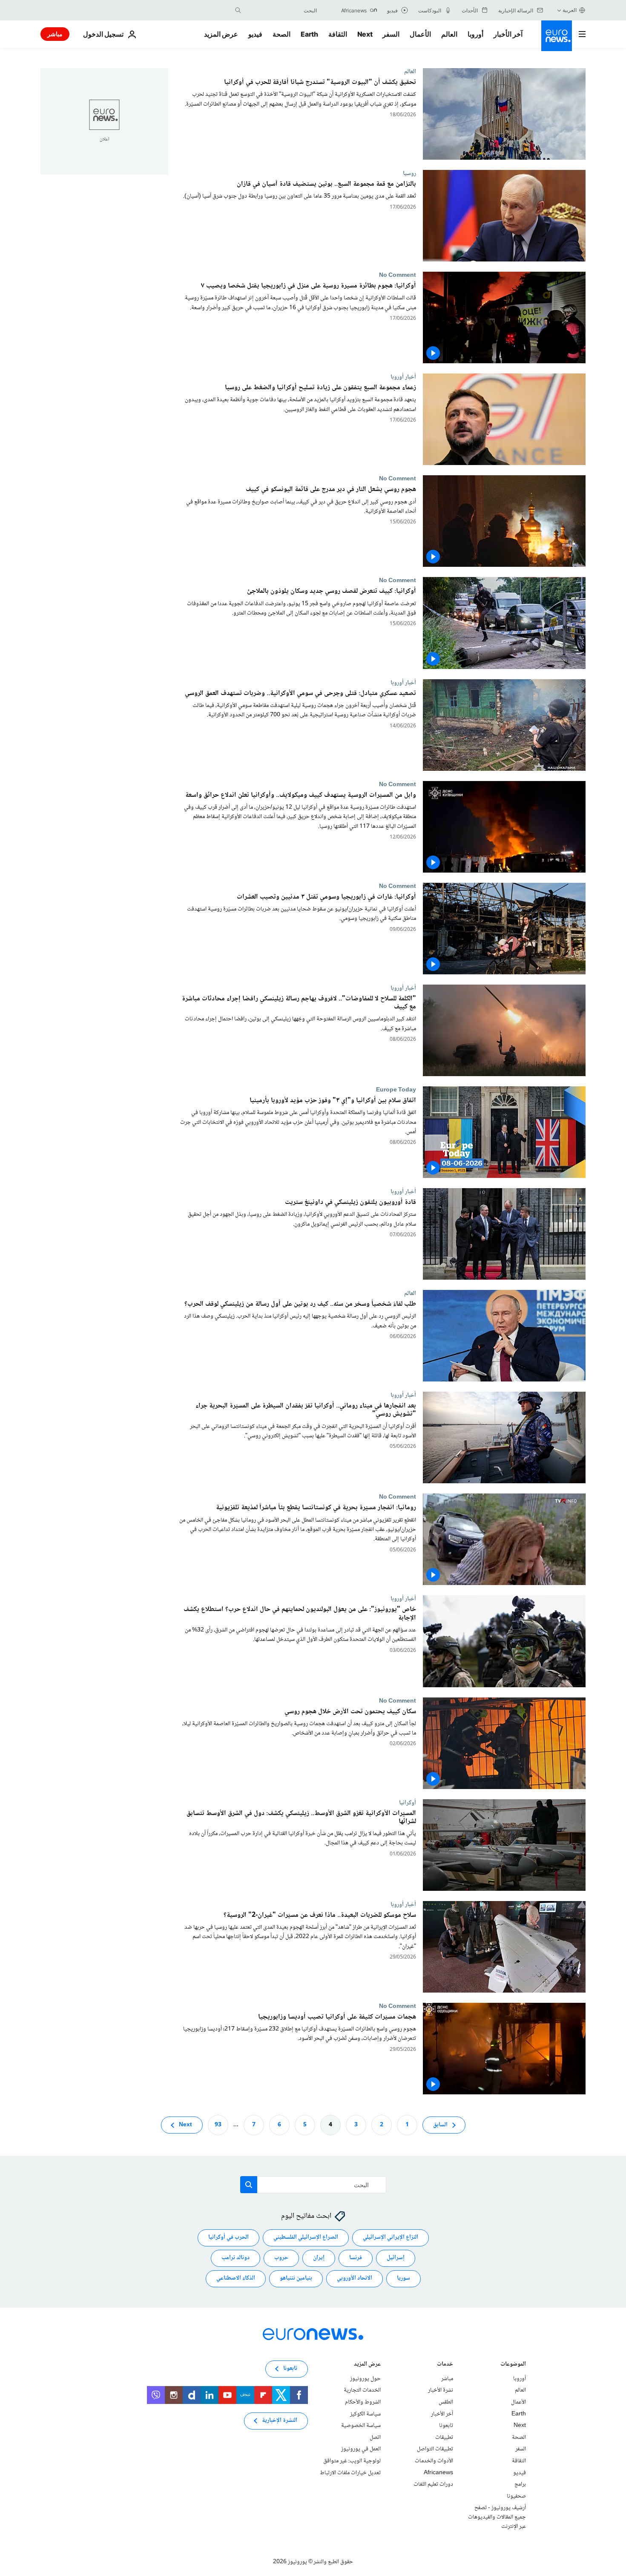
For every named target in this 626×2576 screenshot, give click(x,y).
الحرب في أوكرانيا (228, 2237)
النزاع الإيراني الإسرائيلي (391, 2237)
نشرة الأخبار (441, 2390)
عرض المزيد (367, 2365)
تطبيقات (444, 2438)
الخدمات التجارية (362, 2390)
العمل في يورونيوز (361, 2449)
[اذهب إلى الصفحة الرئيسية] (557, 36)
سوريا (403, 2278)
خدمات (445, 2365)
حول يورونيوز (365, 2379)
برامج (520, 2484)
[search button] (238, 10)
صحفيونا (516, 2496)
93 (218, 2125)
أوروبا (475, 34)
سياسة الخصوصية (361, 2426)
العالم (449, 34)
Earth (309, 34)
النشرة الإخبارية (280, 2421)
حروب (281, 2258)
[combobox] (281, 10)
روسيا (409, 173)
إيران (319, 2258)
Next (365, 34)
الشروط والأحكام (363, 2402)
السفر (391, 34)
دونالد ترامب (235, 2258)
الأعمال (420, 34)
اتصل (375, 2438)
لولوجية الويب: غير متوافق (352, 2461)
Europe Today (396, 1090)
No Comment (398, 275)
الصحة (281, 34)
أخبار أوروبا (403, 377)
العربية (570, 10)
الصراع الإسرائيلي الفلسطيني (306, 2237)
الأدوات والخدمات (434, 2461)
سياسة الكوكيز (365, 2414)
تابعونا (446, 2426)
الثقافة (338, 34)
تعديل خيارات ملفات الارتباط (350, 2473)
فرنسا (356, 2258)
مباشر (55, 34)
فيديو (255, 34)
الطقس (446, 2402)
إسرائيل (396, 2258)
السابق (440, 2125)
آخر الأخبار (508, 34)
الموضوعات (513, 2365)
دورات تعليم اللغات (433, 2484)
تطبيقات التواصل (435, 2449)
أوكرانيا (408, 1803)
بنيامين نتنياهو (296, 2278)
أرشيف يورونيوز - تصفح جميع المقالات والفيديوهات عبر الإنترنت (497, 2517)
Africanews (438, 2473)
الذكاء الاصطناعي (236, 2278)
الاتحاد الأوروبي (355, 2278)
